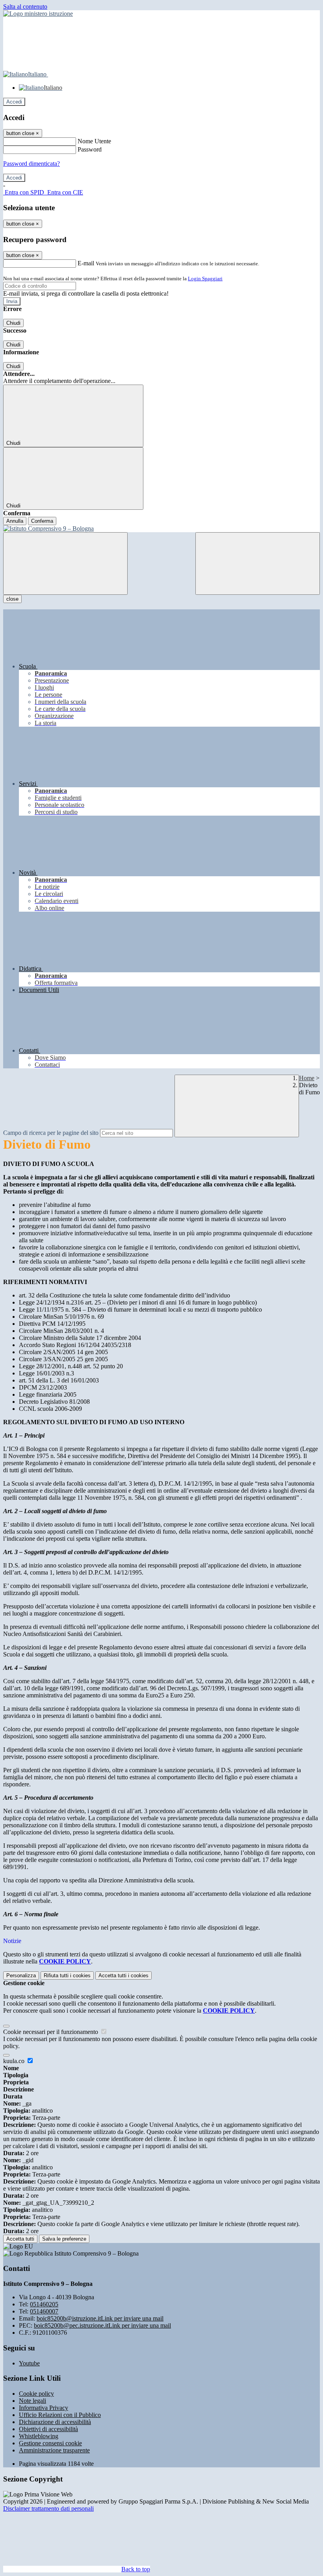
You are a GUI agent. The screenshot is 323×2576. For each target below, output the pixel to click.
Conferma (42, 521)
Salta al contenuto (25, 6)
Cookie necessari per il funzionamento (51, 2032)
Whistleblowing (39, 2436)
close (12, 599)
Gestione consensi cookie (50, 2443)
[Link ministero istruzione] (38, 14)
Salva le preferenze (64, 2239)
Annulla (15, 521)
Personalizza (21, 1975)
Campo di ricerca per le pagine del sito (51, 1133)
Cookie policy (36, 2394)
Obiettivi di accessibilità (48, 2429)
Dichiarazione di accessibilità (55, 2422)
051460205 (44, 2304)
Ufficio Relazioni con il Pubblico (60, 2415)
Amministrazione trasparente (54, 2450)
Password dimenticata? (32, 164)
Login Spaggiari (205, 279)
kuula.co (15, 2061)
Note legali (32, 2401)
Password (90, 149)
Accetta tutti (123, 1975)
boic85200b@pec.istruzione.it (102, 2325)
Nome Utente (94, 141)
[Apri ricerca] (258, 563)
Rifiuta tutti (67, 1975)
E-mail (86, 263)
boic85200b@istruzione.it (100, 2318)
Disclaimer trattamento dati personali (48, 2508)
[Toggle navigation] (65, 563)
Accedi (14, 102)
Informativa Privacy (44, 2408)
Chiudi (13, 323)
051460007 (44, 2311)
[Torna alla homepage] (161, 529)
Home (307, 1078)
